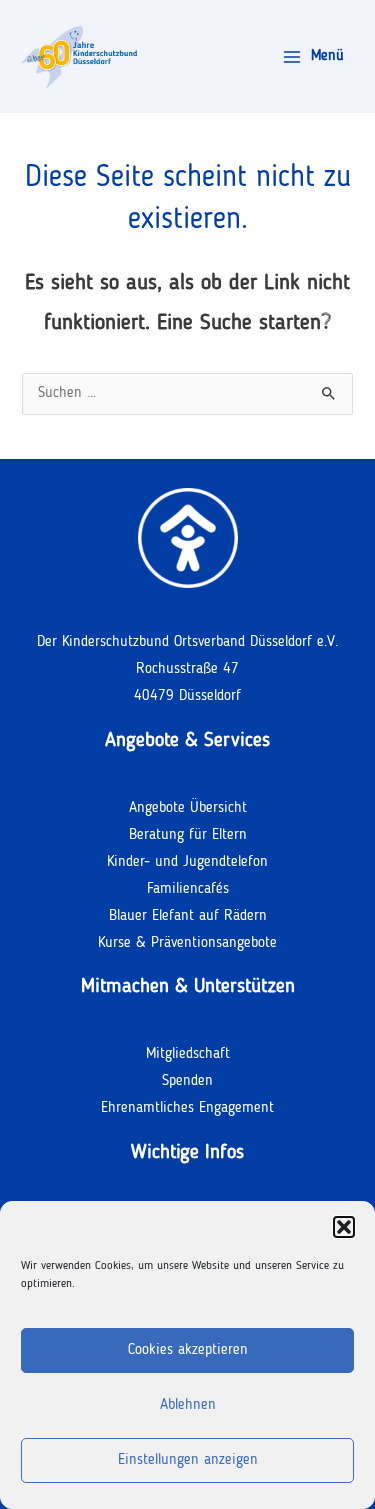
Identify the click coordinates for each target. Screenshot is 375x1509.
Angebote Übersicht (188, 808)
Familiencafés (188, 889)
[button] (344, 1227)
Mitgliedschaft (188, 1054)
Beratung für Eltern (188, 835)
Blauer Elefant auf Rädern (188, 916)
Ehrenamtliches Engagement (187, 1108)
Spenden (187, 1081)
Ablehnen (188, 1405)
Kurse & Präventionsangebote (187, 943)
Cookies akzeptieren (188, 1350)
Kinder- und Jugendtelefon (187, 862)
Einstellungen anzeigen (188, 1460)
